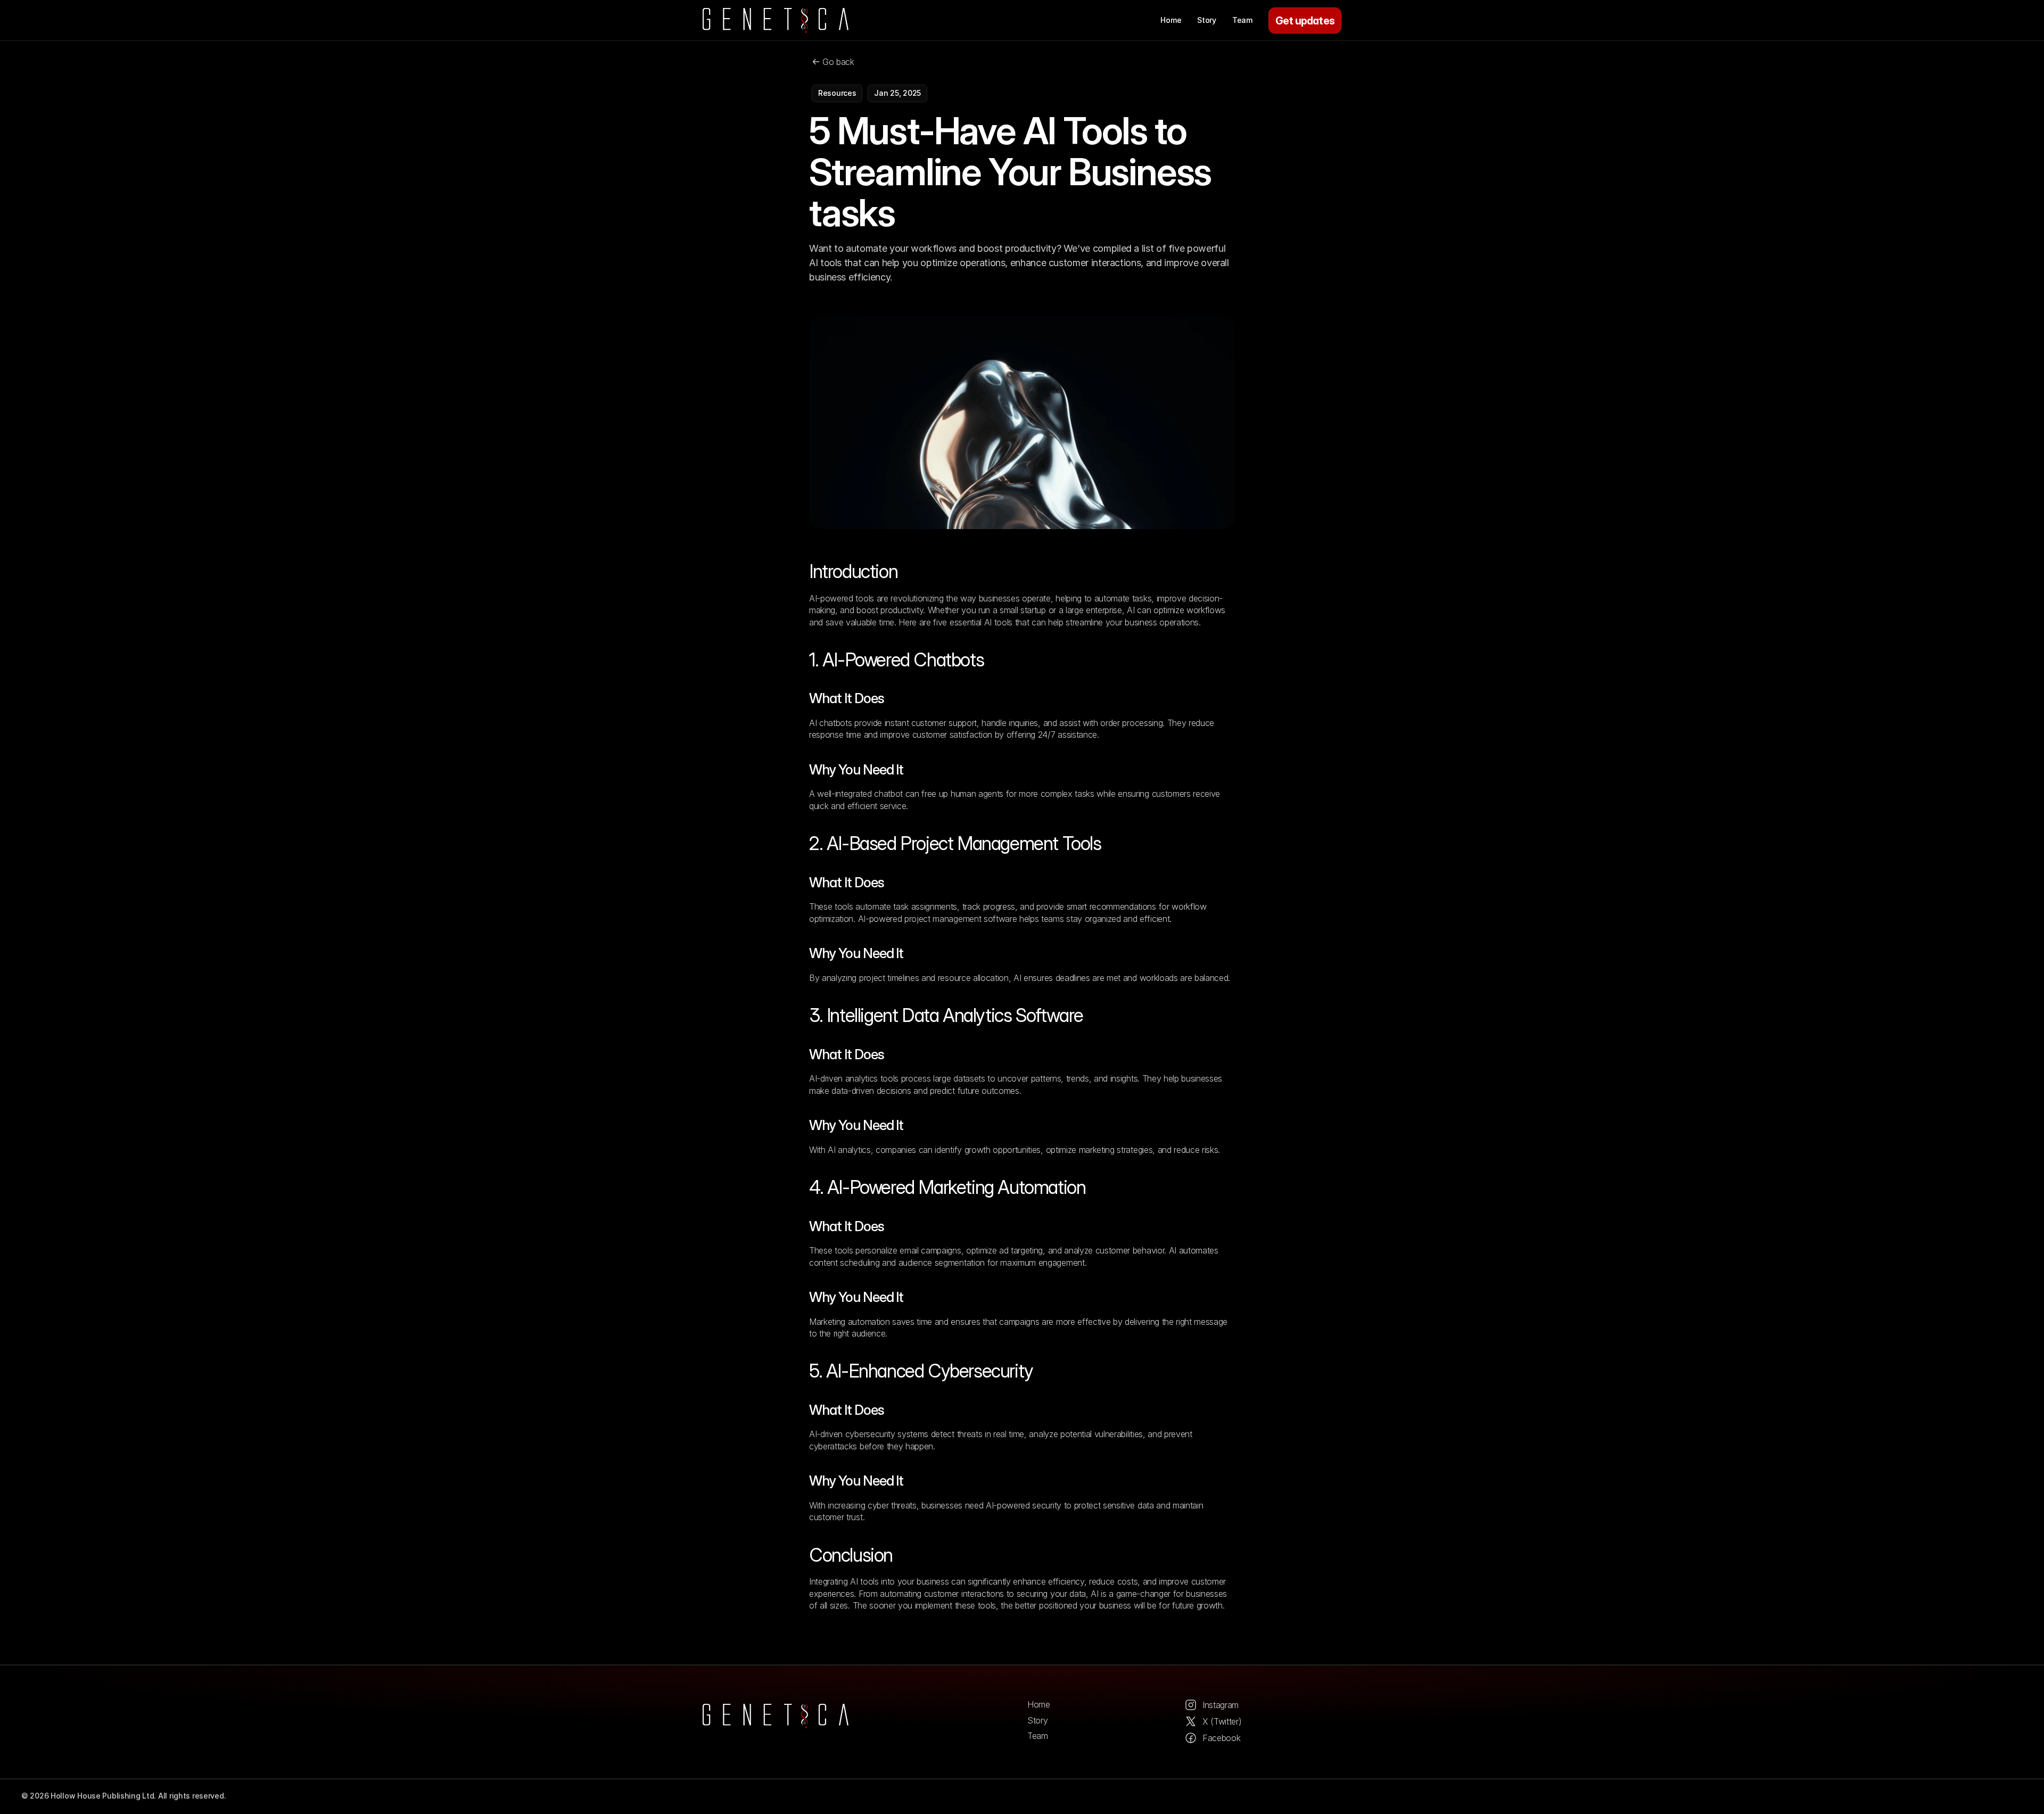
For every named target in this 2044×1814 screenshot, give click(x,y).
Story (1037, 1720)
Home (1039, 1704)
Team (1038, 1736)
